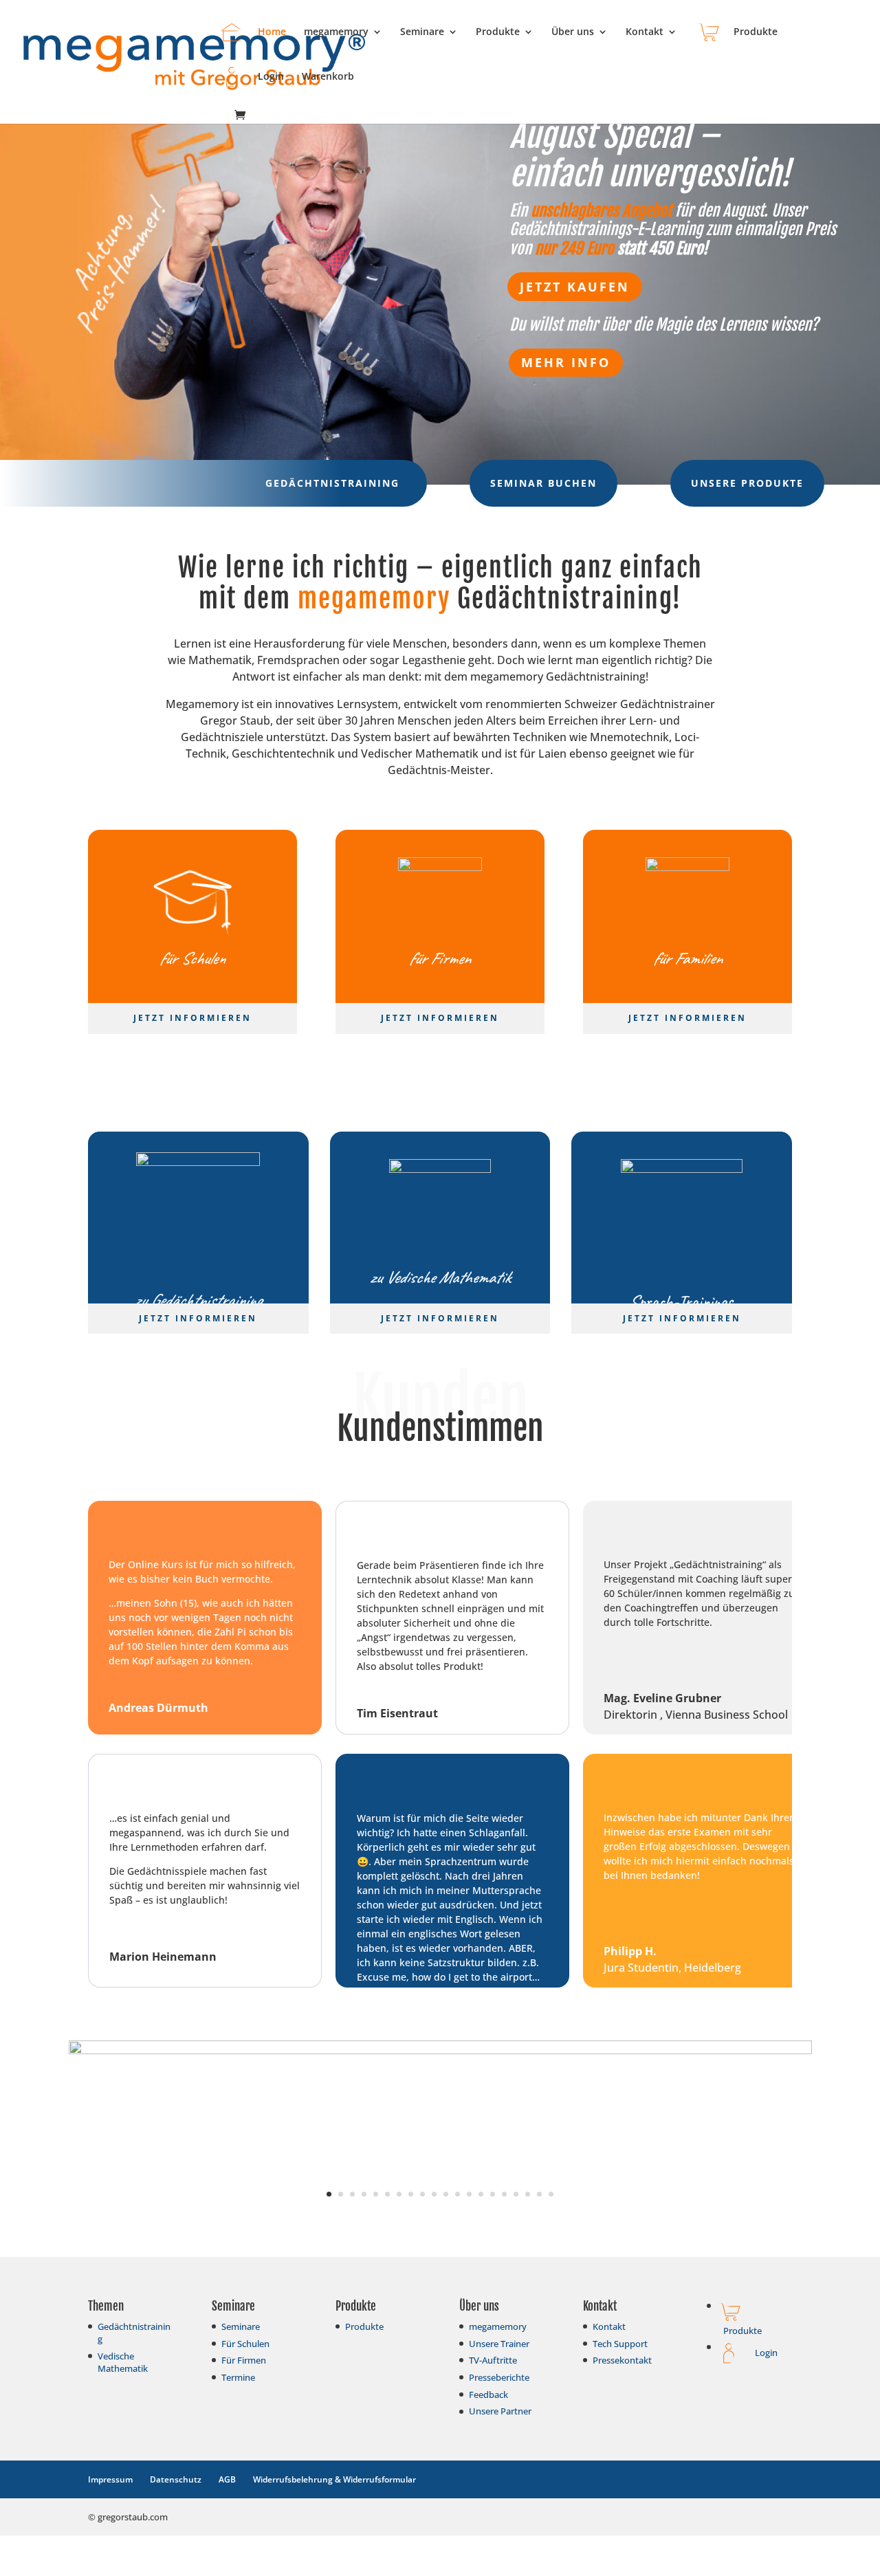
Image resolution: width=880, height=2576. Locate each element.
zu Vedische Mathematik (440, 1277)
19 (539, 2194)
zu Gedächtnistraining (198, 1300)
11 (446, 2194)
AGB (227, 2479)
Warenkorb (328, 77)
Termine (238, 2377)
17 (516, 2194)
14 (481, 2194)
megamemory (336, 32)
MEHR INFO (566, 362)
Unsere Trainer (499, 2344)
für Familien (687, 958)
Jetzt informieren (192, 1018)
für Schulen (192, 958)
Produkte (498, 32)
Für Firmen (244, 2360)
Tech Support (620, 2344)
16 (504, 2194)
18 (528, 2194)
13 (469, 2194)
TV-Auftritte (493, 2360)
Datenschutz (176, 2479)
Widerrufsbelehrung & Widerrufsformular (334, 2479)
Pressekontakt (622, 2360)
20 (551, 2194)
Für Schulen (245, 2344)
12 (458, 2194)
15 (493, 2194)
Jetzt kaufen (575, 287)
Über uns (573, 32)
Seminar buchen (543, 483)
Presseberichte (499, 2377)
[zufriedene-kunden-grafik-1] (440, 2050)
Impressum (110, 2479)
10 (434, 2194)
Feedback (488, 2395)
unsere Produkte (747, 483)
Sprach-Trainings (682, 1301)
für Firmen (440, 958)
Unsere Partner (500, 2411)
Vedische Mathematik (123, 2362)
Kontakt (645, 32)
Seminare (422, 32)
